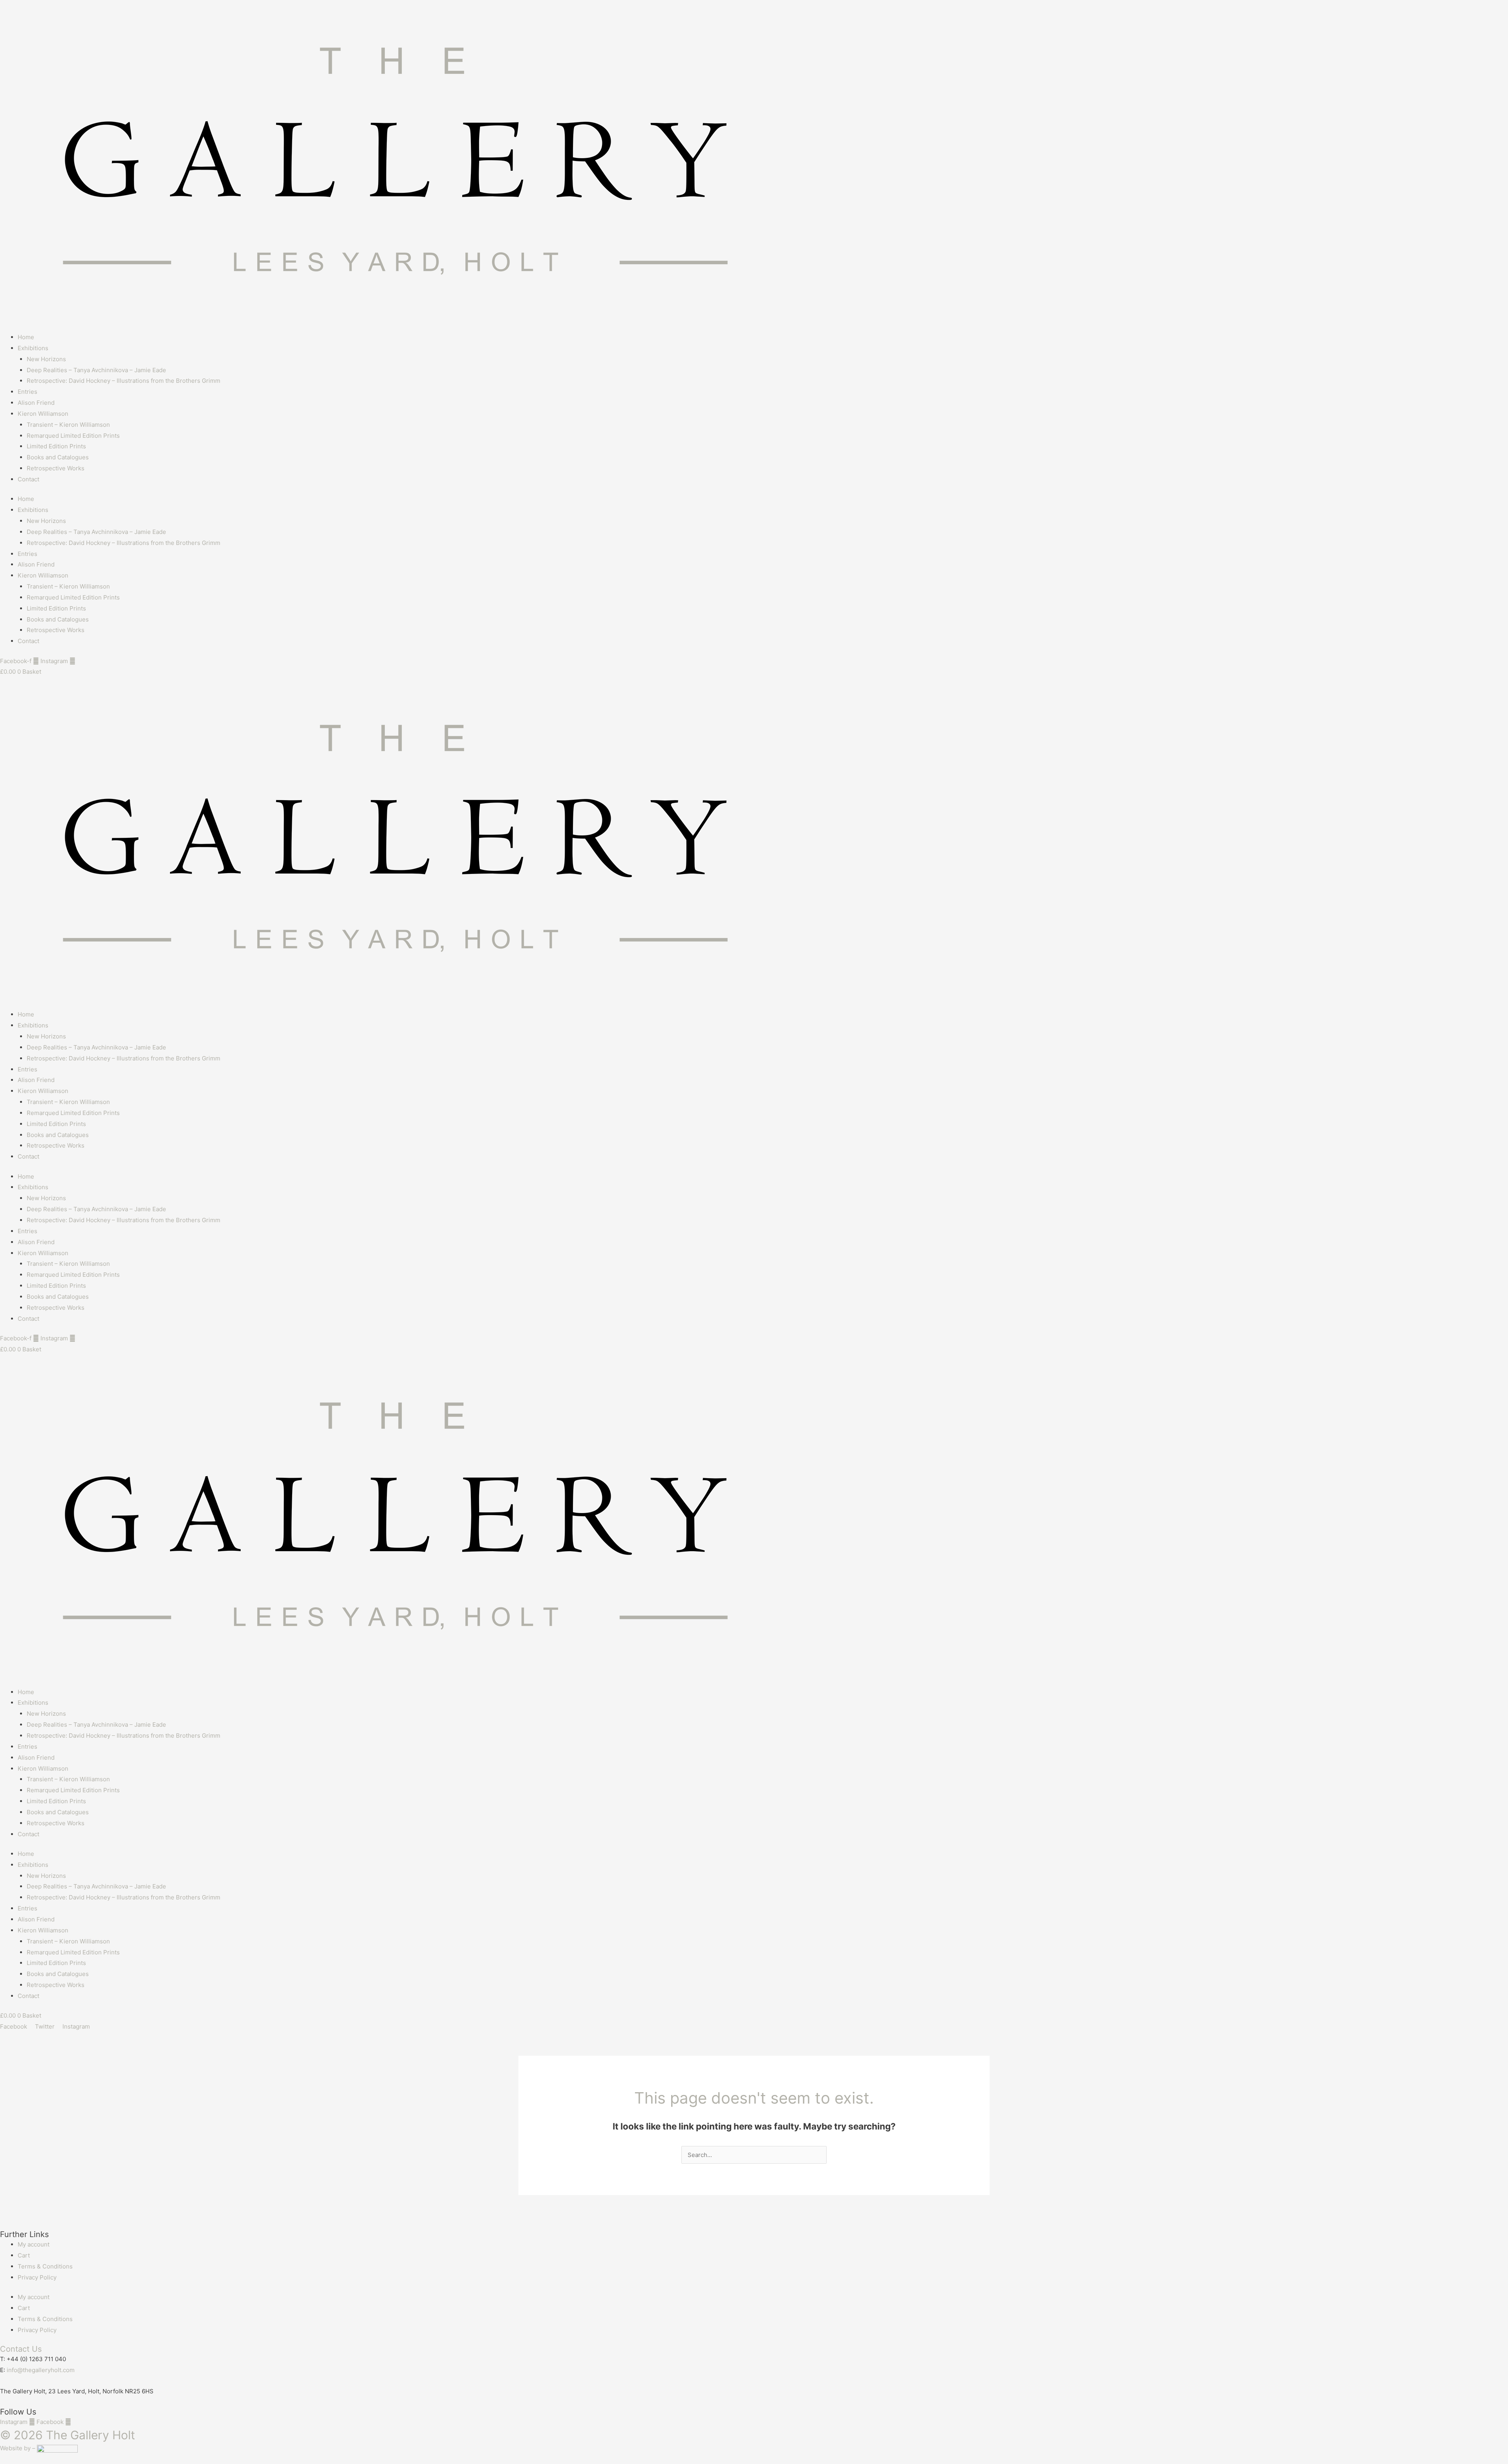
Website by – (18, 2448)
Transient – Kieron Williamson (68, 425)
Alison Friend (36, 403)
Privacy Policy (37, 2277)
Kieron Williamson (43, 414)
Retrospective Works (56, 468)
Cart (24, 2255)
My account (34, 2244)
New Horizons (46, 359)
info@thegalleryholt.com (41, 2370)
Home (26, 337)
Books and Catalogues (58, 457)
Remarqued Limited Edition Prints (73, 436)
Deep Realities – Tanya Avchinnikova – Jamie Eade (96, 370)
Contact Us (21, 2349)
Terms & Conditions (45, 2266)
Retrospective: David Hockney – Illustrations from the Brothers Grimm (124, 381)
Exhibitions (33, 348)
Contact (28, 479)
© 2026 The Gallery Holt (68, 2435)
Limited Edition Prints (56, 446)
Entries (27, 392)
